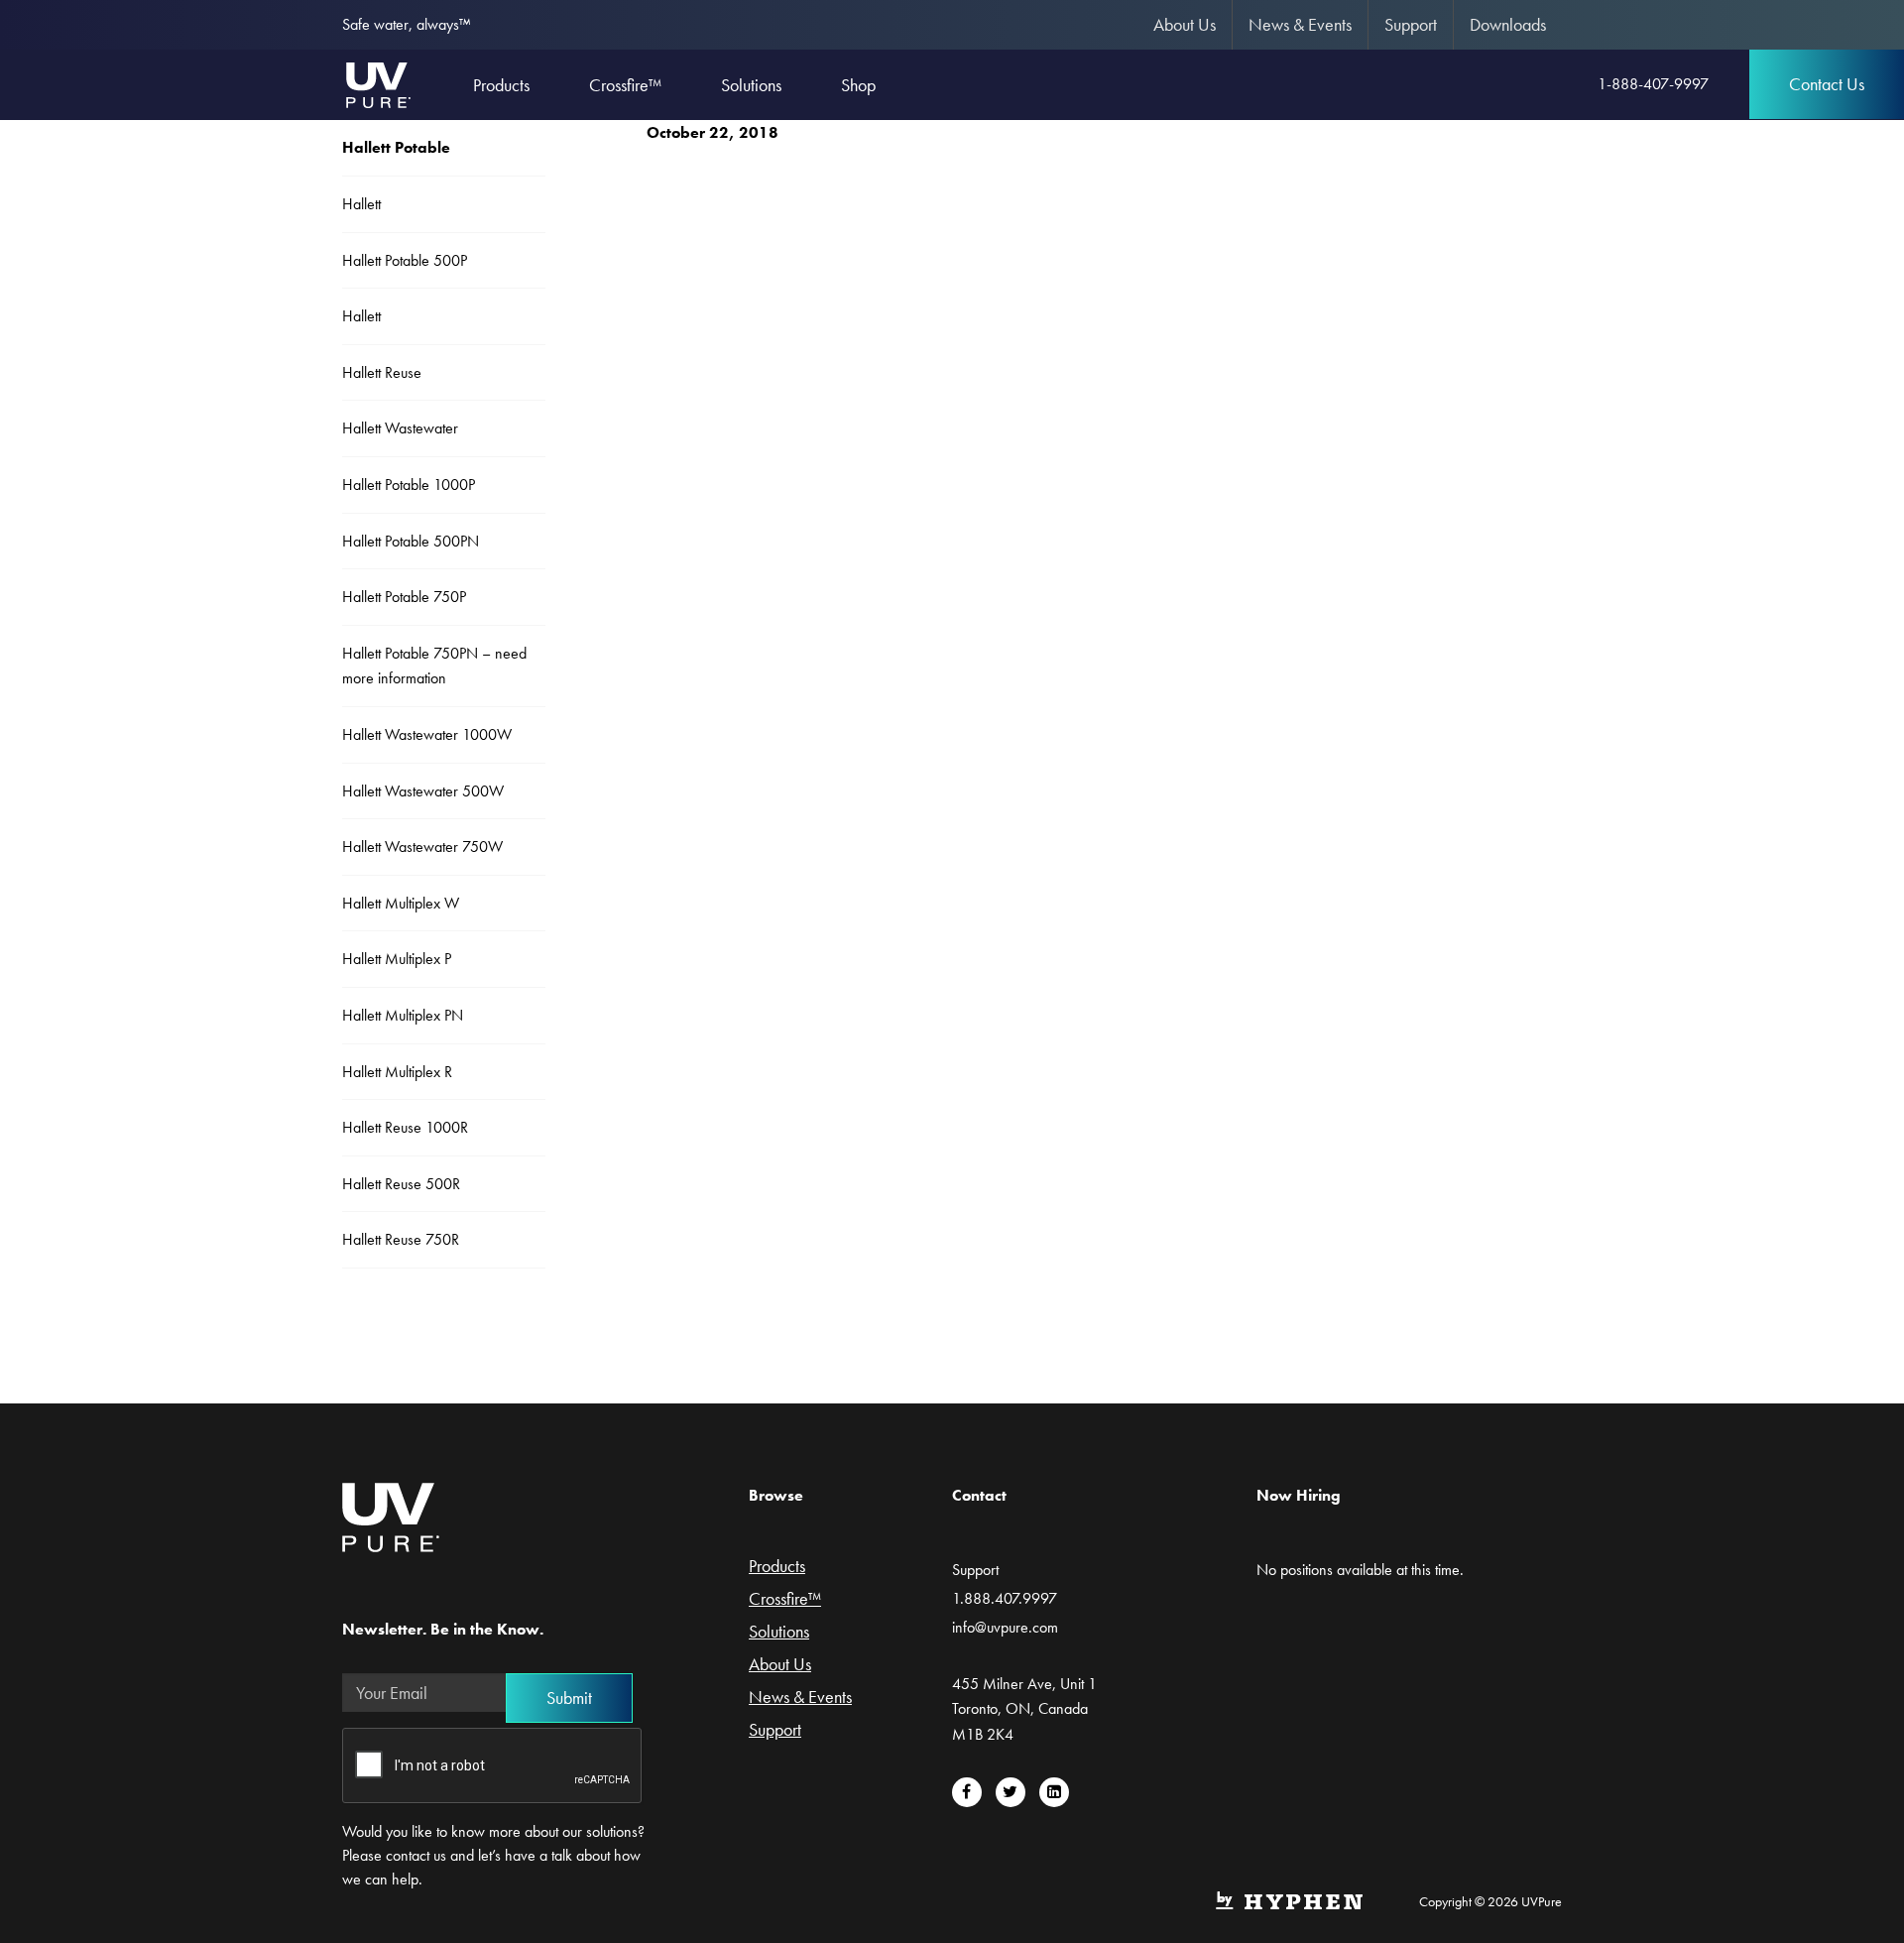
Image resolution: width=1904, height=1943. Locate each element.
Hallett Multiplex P (397, 959)
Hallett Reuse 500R (401, 1184)
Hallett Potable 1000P (409, 485)
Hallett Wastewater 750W (422, 847)
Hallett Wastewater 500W (423, 791)
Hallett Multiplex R (397, 1072)
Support (1411, 24)
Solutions (779, 1633)
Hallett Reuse (382, 372)
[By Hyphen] (1289, 1898)
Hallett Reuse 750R (401, 1239)
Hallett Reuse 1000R (405, 1127)
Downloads (1508, 24)
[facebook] (967, 1792)
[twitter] (1011, 1792)
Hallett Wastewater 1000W (427, 734)
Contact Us (1827, 84)
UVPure (377, 84)
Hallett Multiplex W (401, 903)
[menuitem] (1185, 25)
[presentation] (493, 1766)
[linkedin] (1054, 1792)
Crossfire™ (785, 1600)
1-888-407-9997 (1653, 84)
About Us (1185, 24)
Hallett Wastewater (400, 428)
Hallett (361, 204)
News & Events (1300, 24)
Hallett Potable (396, 147)
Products (777, 1567)
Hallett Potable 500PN (411, 541)
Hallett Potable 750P (404, 597)
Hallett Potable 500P (405, 260)
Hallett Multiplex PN (403, 1015)
